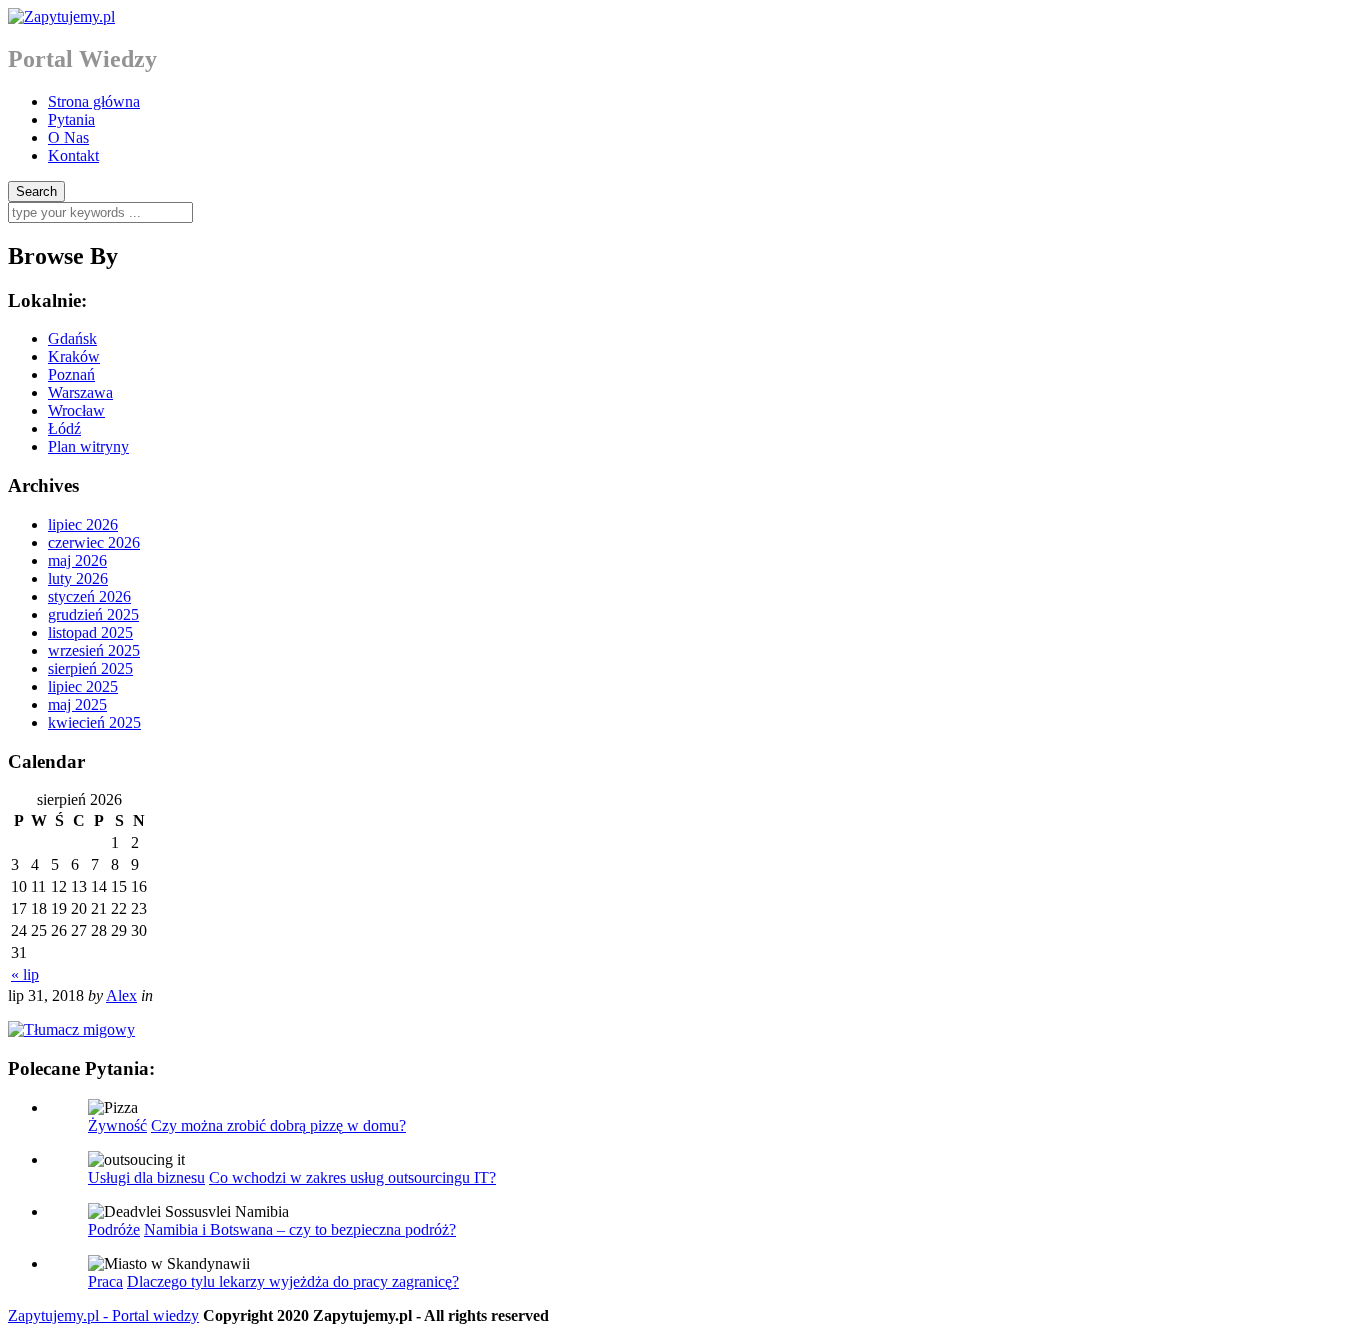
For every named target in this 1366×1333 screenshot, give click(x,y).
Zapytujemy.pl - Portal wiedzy (103, 1315)
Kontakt (73, 155)
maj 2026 (77, 560)
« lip (25, 974)
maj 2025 (77, 704)
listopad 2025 (90, 632)
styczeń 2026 (89, 596)
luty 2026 (78, 578)
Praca (105, 1281)
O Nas (68, 137)
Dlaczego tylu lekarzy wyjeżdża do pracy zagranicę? (293, 1281)
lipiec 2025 (83, 686)
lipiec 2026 (83, 524)
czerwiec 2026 (94, 542)
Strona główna (94, 101)
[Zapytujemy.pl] (61, 16)
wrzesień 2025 (94, 650)
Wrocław (76, 410)
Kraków (74, 356)
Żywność (117, 1125)
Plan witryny (88, 446)
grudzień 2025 (93, 614)
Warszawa (80, 392)
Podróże (114, 1229)
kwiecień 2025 (94, 722)
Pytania (71, 119)
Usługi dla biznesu (146, 1177)
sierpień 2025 (90, 668)
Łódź (64, 428)
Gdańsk (72, 338)
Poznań (71, 374)
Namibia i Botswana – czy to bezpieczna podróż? (300, 1229)
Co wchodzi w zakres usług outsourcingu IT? (352, 1177)
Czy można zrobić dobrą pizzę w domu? (278, 1125)
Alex (121, 995)
